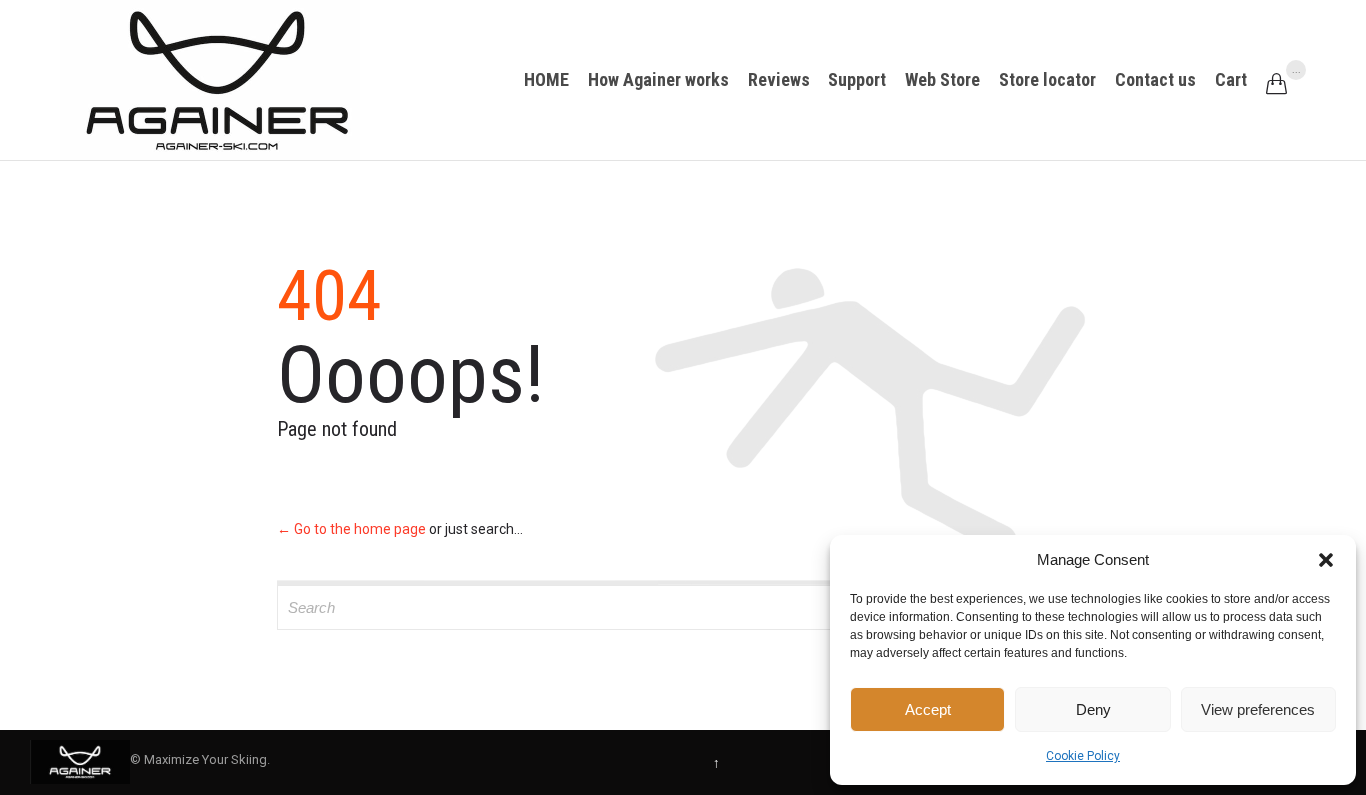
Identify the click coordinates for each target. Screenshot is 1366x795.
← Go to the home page (351, 529)
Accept (928, 709)
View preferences (1258, 709)
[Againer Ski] (210, 80)
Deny (1093, 709)
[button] (1326, 560)
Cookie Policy (1083, 756)
